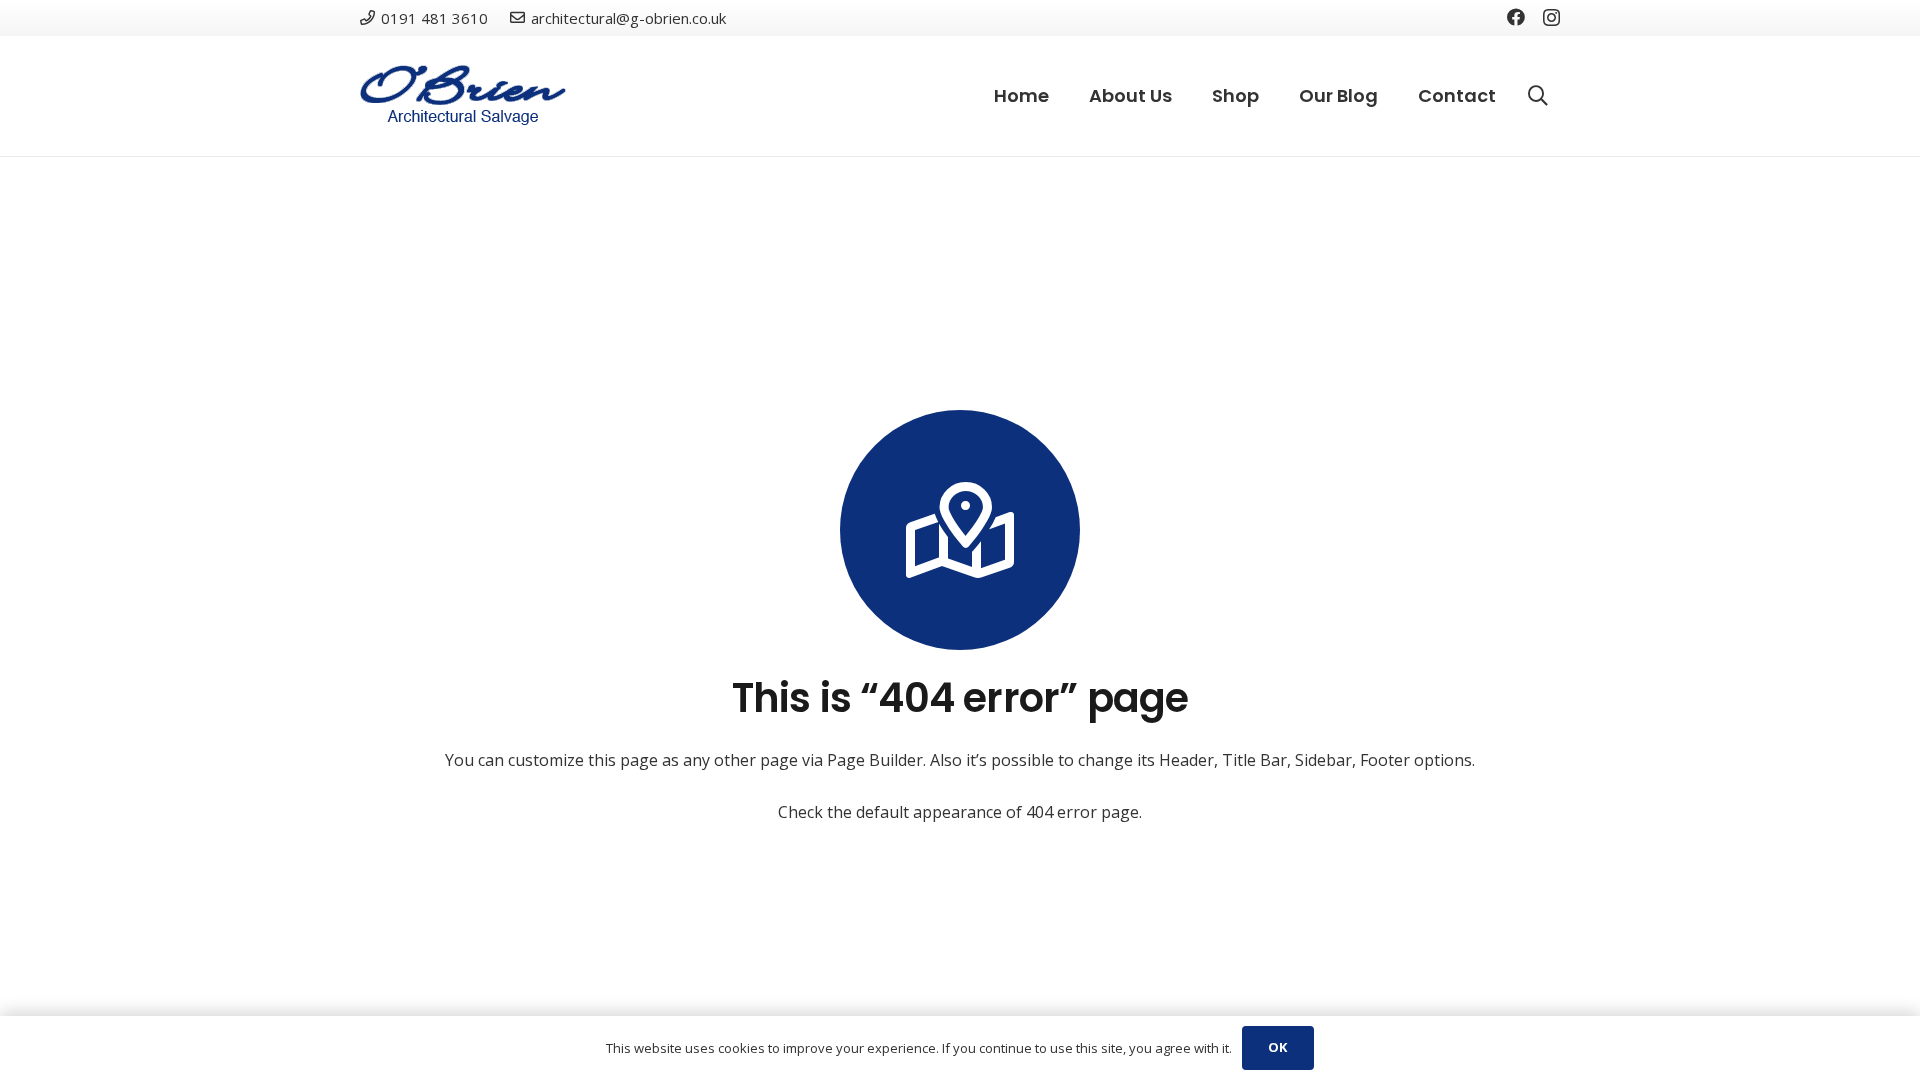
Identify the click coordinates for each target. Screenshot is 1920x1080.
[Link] (463, 96)
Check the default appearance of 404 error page (958, 812)
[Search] (1538, 96)
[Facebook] (1516, 17)
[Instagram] (1551, 18)
